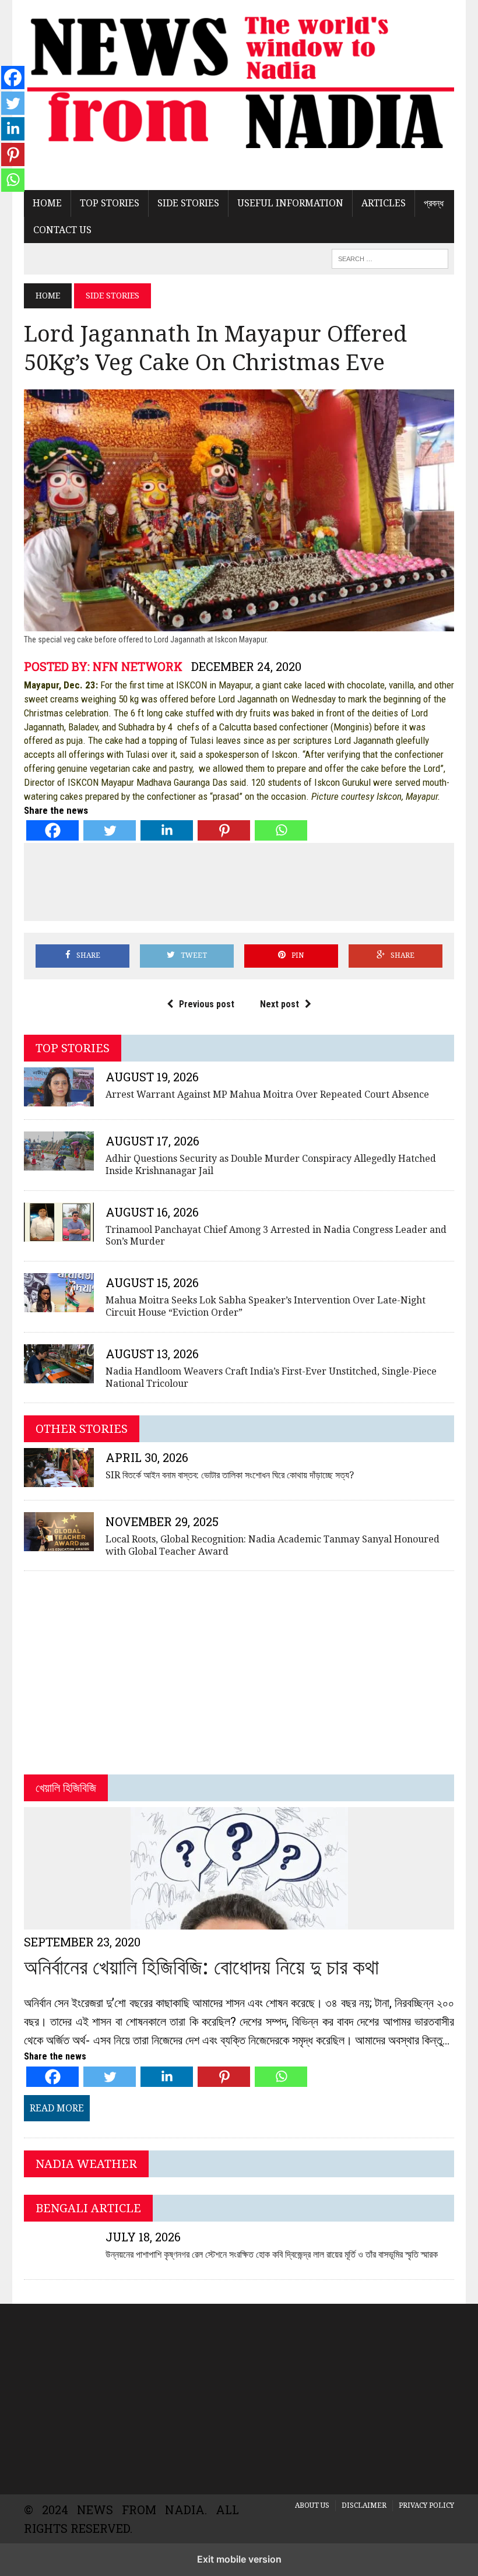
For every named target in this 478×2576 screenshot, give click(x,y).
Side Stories (188, 203)
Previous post (207, 1004)
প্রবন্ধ (434, 203)
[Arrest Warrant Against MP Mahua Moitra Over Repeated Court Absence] (59, 1099)
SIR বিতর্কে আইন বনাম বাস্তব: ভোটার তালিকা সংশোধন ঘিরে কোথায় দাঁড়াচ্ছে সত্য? (230, 1475)
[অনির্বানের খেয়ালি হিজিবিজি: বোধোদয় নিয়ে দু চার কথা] (239, 1922)
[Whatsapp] (281, 830)
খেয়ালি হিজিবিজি (66, 1788)
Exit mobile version (239, 2559)
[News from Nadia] (239, 80)
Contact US (62, 230)
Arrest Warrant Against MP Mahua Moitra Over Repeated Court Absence (267, 1094)
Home (47, 203)
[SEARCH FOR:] (390, 258)
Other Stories (82, 1429)
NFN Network (138, 666)
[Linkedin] (167, 830)
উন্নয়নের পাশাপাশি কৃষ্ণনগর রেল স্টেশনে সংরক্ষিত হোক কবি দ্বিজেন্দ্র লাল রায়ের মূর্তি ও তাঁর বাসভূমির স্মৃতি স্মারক (272, 2255)
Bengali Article (88, 2208)
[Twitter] (110, 830)
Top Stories (110, 203)
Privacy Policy (426, 2505)
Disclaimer (364, 2505)
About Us (312, 2505)
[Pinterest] (224, 830)
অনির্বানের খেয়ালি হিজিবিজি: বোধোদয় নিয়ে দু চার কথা (201, 1967)
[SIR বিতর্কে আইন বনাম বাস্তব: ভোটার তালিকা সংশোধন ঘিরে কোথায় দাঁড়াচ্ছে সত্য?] (59, 1479)
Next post (280, 1004)
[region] (239, 2397)
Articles (384, 203)
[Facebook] (52, 830)
